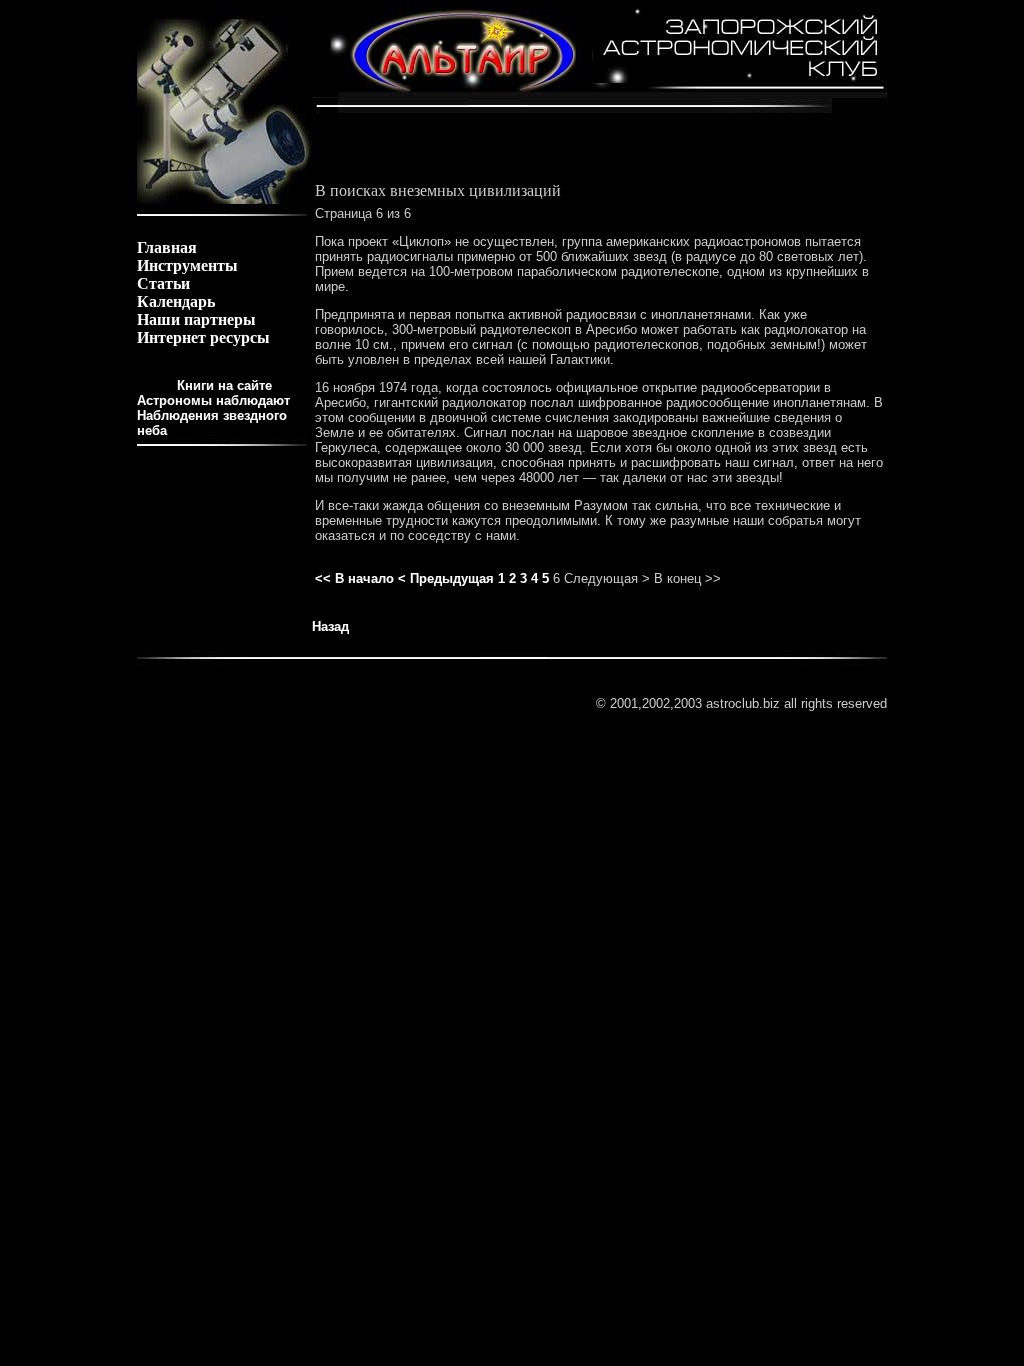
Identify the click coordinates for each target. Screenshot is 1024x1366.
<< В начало (354, 578)
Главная (167, 247)
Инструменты (187, 265)
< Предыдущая (446, 578)
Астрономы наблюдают (213, 400)
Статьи (163, 283)
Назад (330, 626)
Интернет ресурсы (203, 337)
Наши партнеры (196, 319)
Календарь (176, 301)
